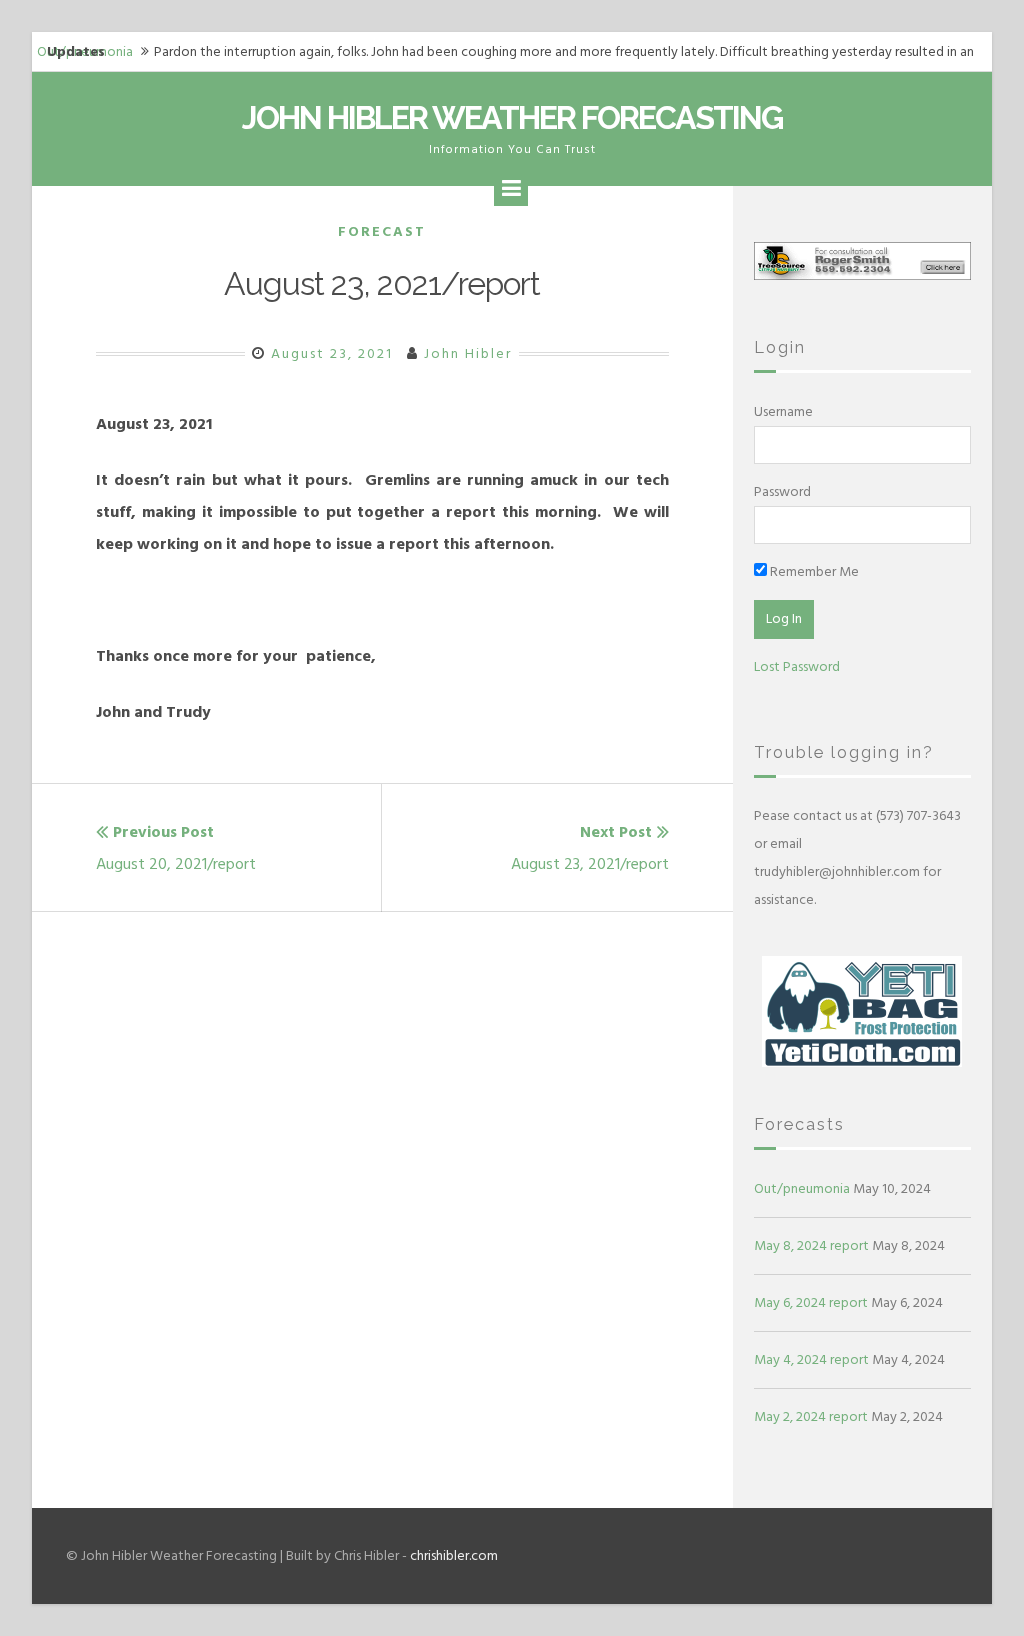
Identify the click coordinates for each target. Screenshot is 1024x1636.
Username (783, 411)
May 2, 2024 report (811, 1416)
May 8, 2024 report (811, 1245)
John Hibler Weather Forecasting (512, 117)
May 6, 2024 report (811, 1302)
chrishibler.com (454, 1555)
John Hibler (468, 353)
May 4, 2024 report (811, 1359)
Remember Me (813, 571)
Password (782, 491)
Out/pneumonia (802, 1188)
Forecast (382, 231)
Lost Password (797, 666)
